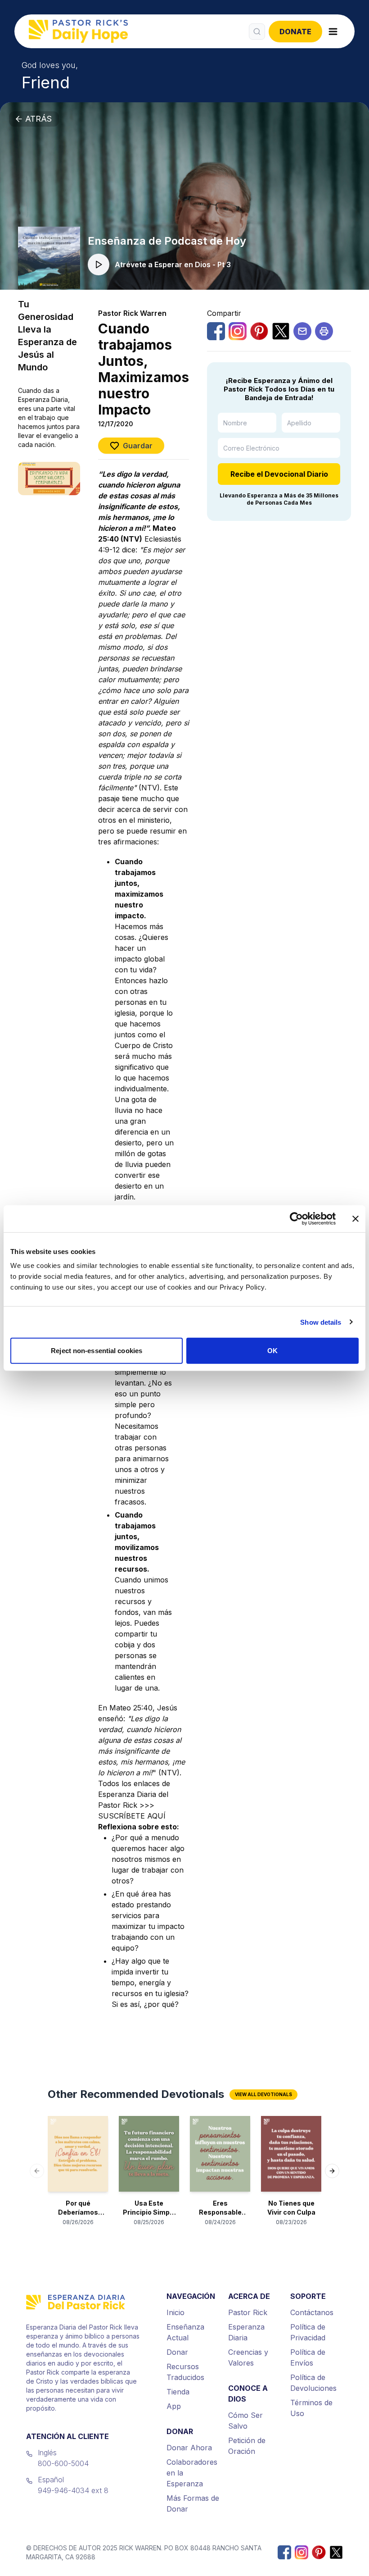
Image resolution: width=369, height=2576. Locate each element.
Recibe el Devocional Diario (279, 474)
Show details (321, 1322)
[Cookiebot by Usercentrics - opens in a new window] (296, 1218)
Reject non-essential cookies (97, 1351)
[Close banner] (355, 1218)
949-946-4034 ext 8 (73, 2490)
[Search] (257, 32)
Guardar (138, 446)
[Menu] (333, 32)
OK (272, 1351)
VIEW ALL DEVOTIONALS (263, 2094)
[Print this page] (324, 331)
